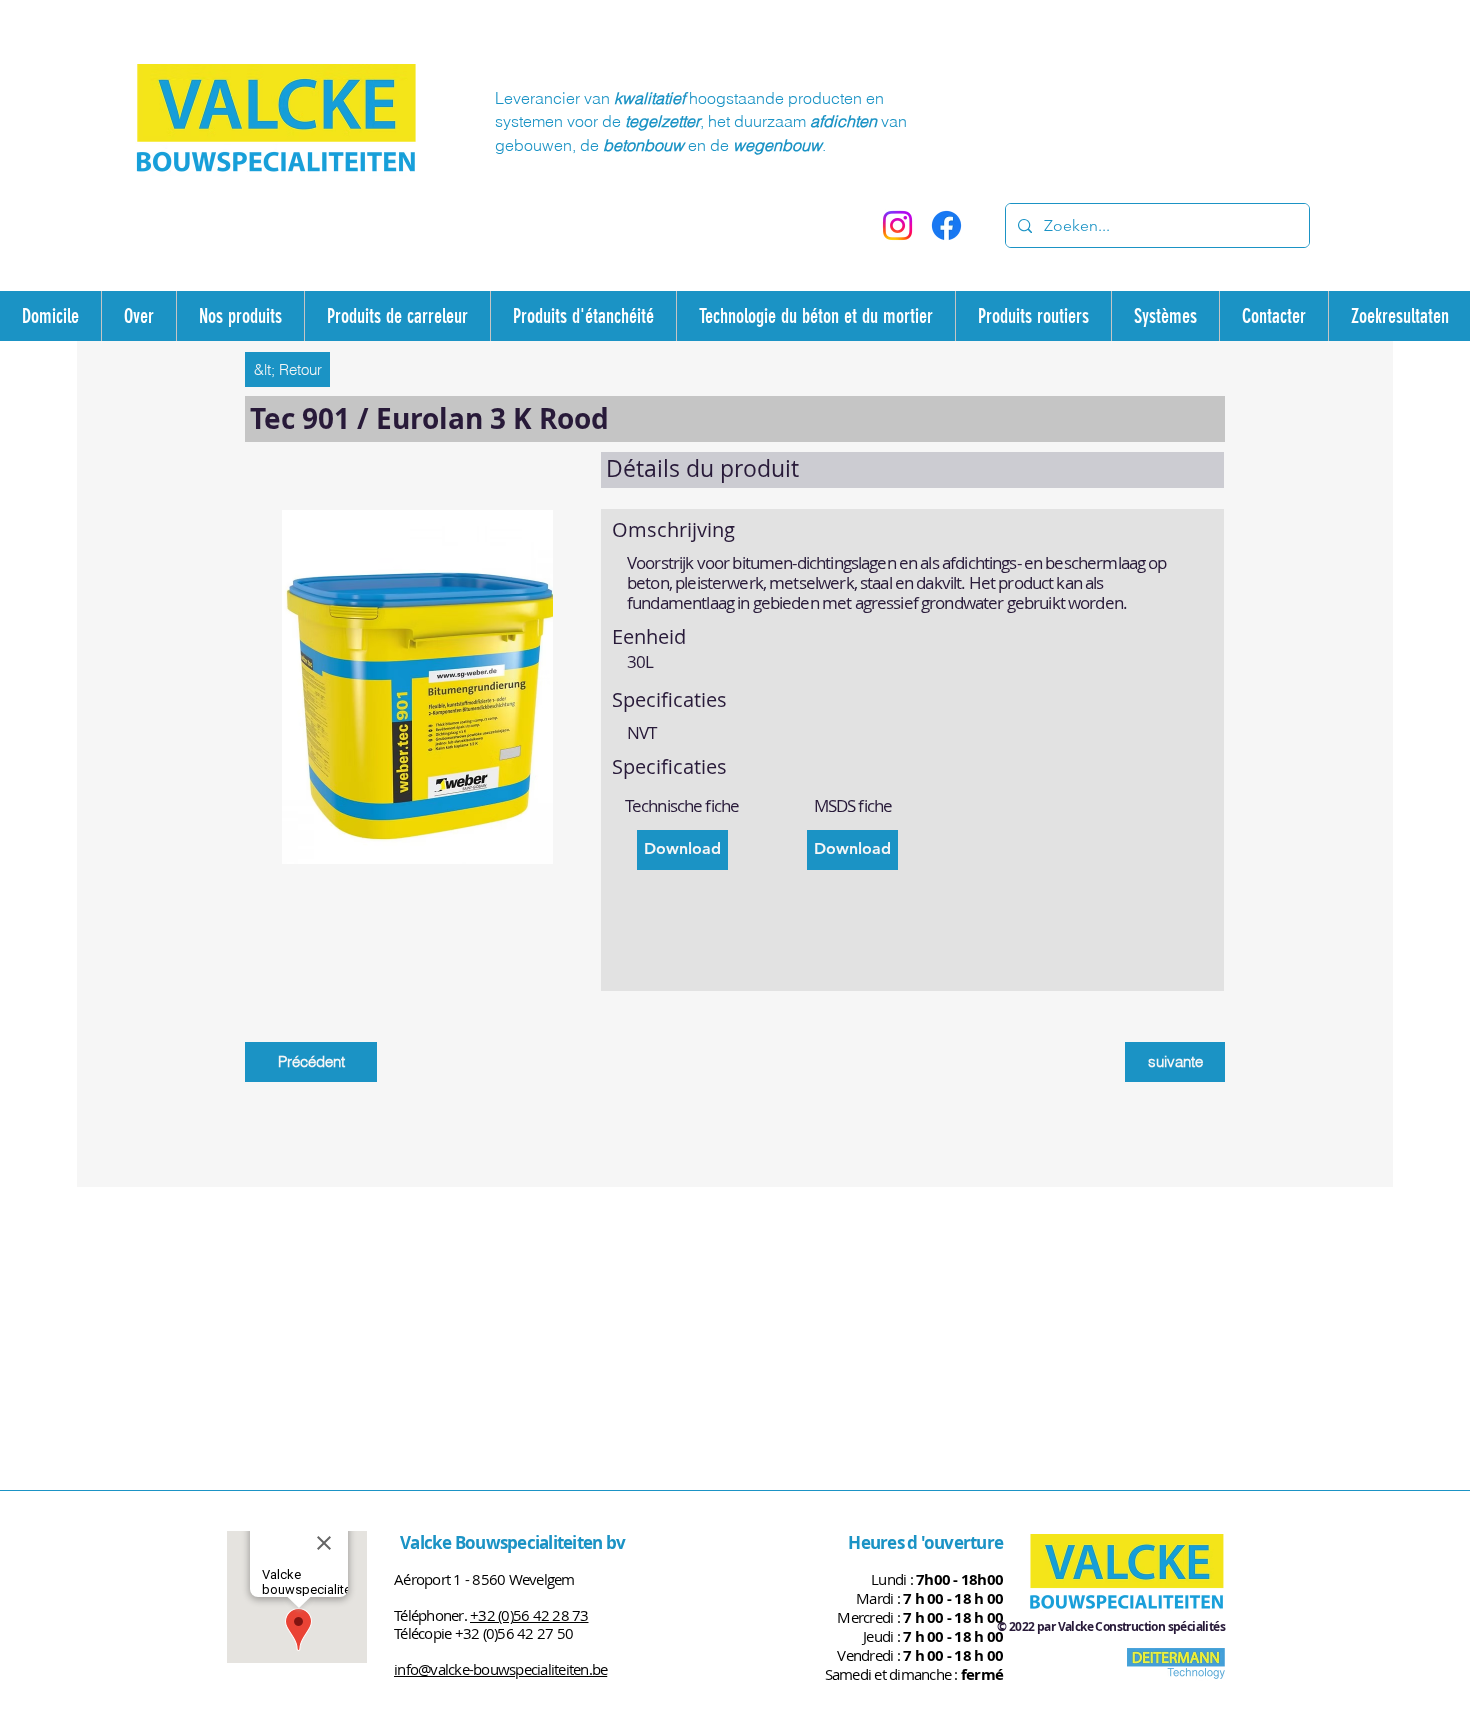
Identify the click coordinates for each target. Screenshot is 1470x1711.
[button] (682, 850)
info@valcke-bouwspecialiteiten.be (500, 1669)
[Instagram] (897, 225)
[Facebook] (946, 225)
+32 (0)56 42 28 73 (529, 1615)
